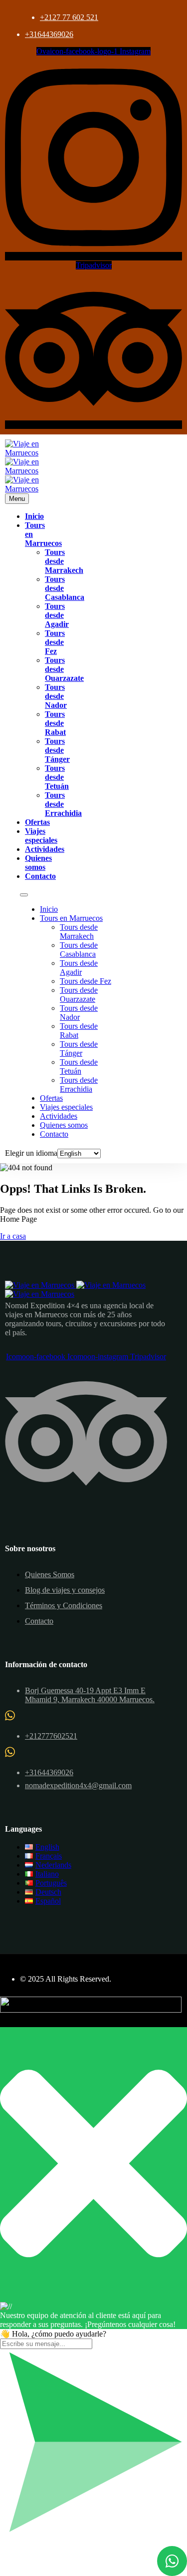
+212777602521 (51, 1736)
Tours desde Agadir (57, 615)
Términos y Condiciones (64, 1605)
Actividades (45, 849)
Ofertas (37, 822)
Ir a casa (13, 1236)
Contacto (40, 876)
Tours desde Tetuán (57, 777)
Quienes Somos (50, 1574)
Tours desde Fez (55, 642)
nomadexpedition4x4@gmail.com (78, 1785)
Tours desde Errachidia (63, 804)
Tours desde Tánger (57, 750)
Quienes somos (38, 863)
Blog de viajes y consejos (65, 1590)
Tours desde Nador (56, 696)
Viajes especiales (41, 836)
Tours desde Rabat (55, 723)
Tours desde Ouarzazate (79, 995)
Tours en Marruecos (71, 918)
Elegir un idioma (31, 1153)
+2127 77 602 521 (69, 17)
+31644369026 (49, 34)
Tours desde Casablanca (79, 950)
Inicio (34, 516)
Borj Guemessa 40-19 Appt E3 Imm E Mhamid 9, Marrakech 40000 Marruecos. (90, 1695)
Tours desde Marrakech (79, 932)
